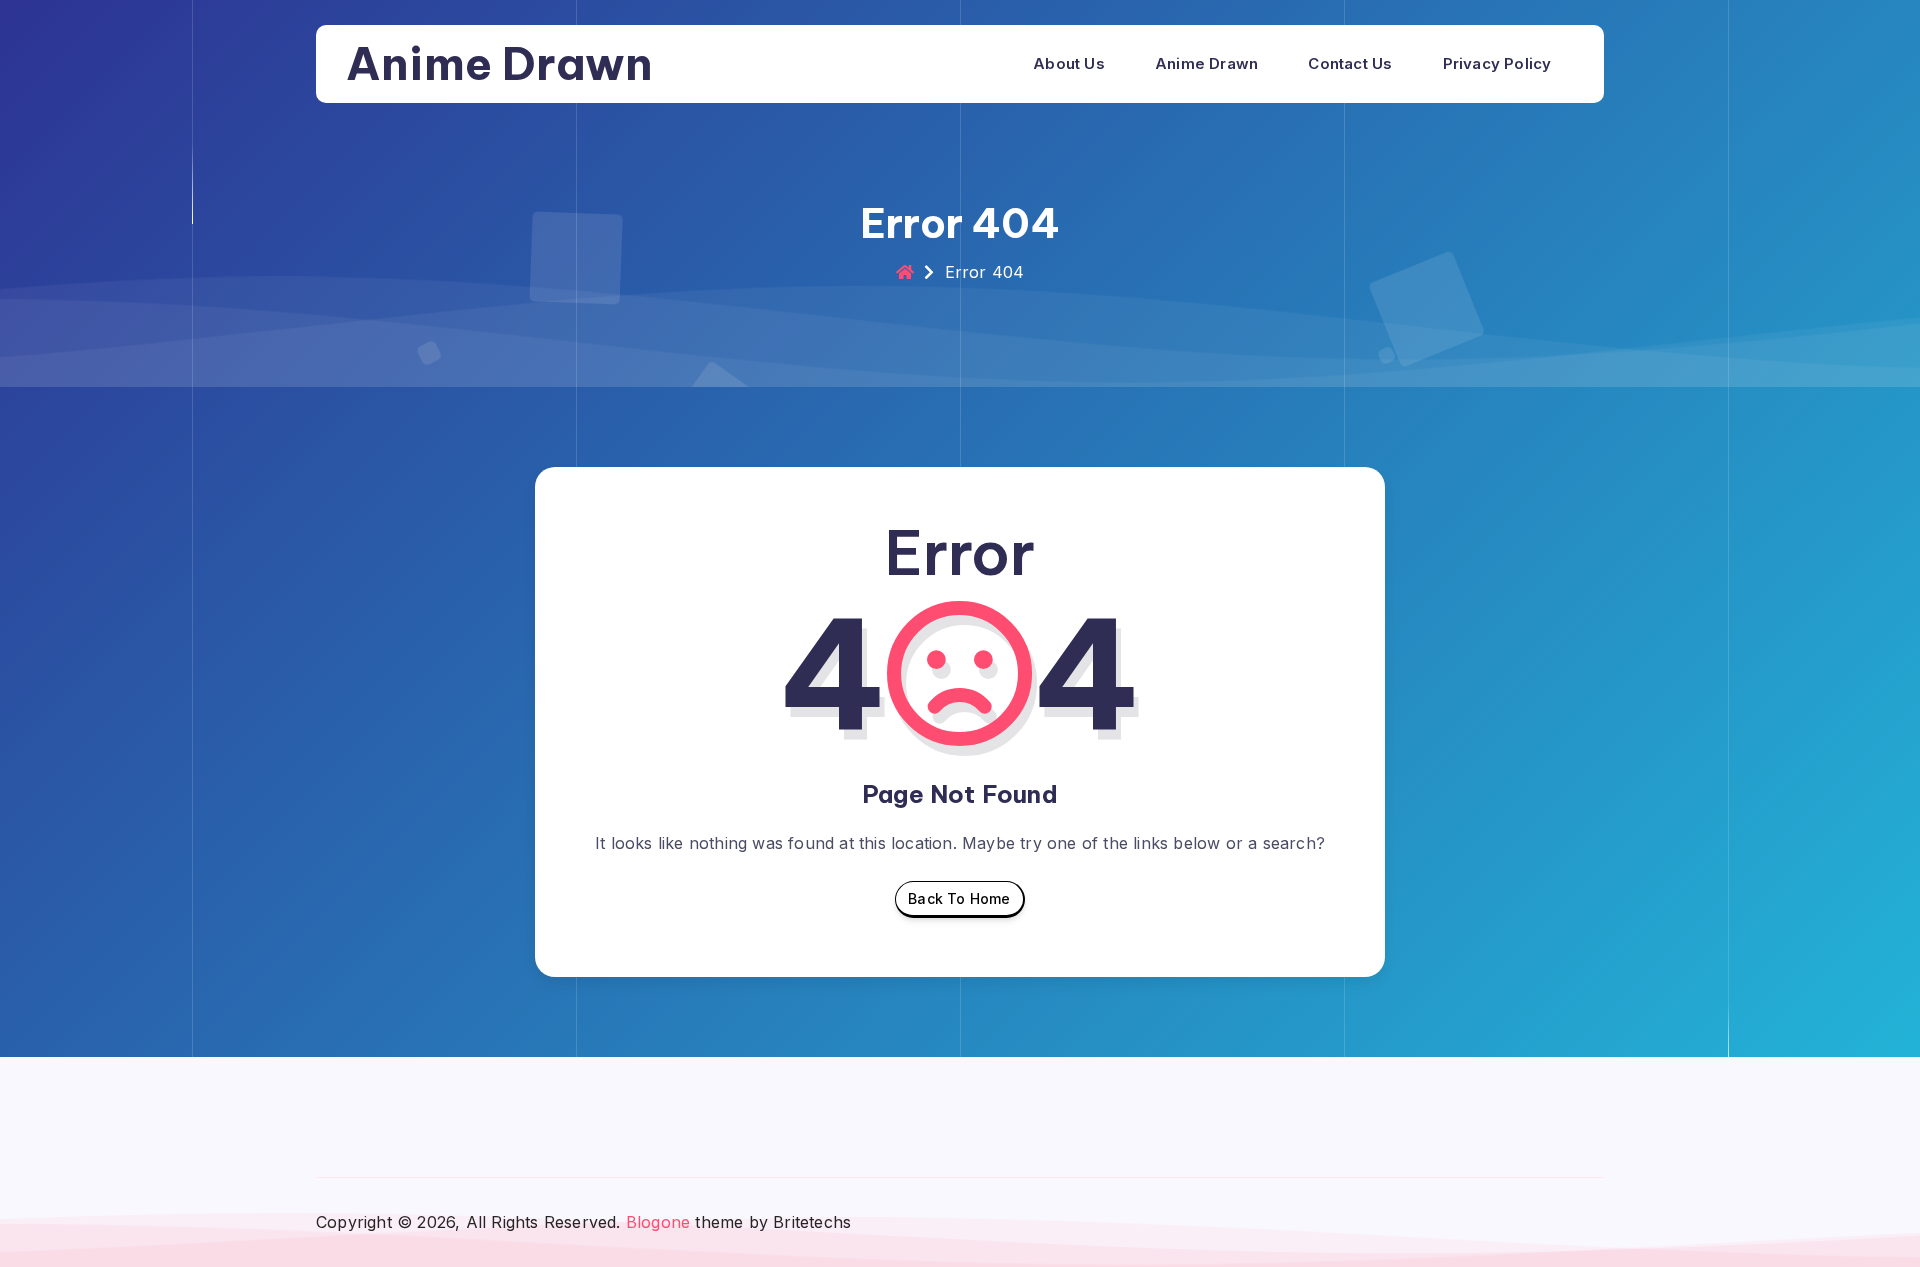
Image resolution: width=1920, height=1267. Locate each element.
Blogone (658, 1222)
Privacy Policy (1497, 63)
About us (1069, 63)
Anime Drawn (499, 63)
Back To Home (959, 898)
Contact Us (1350, 63)
